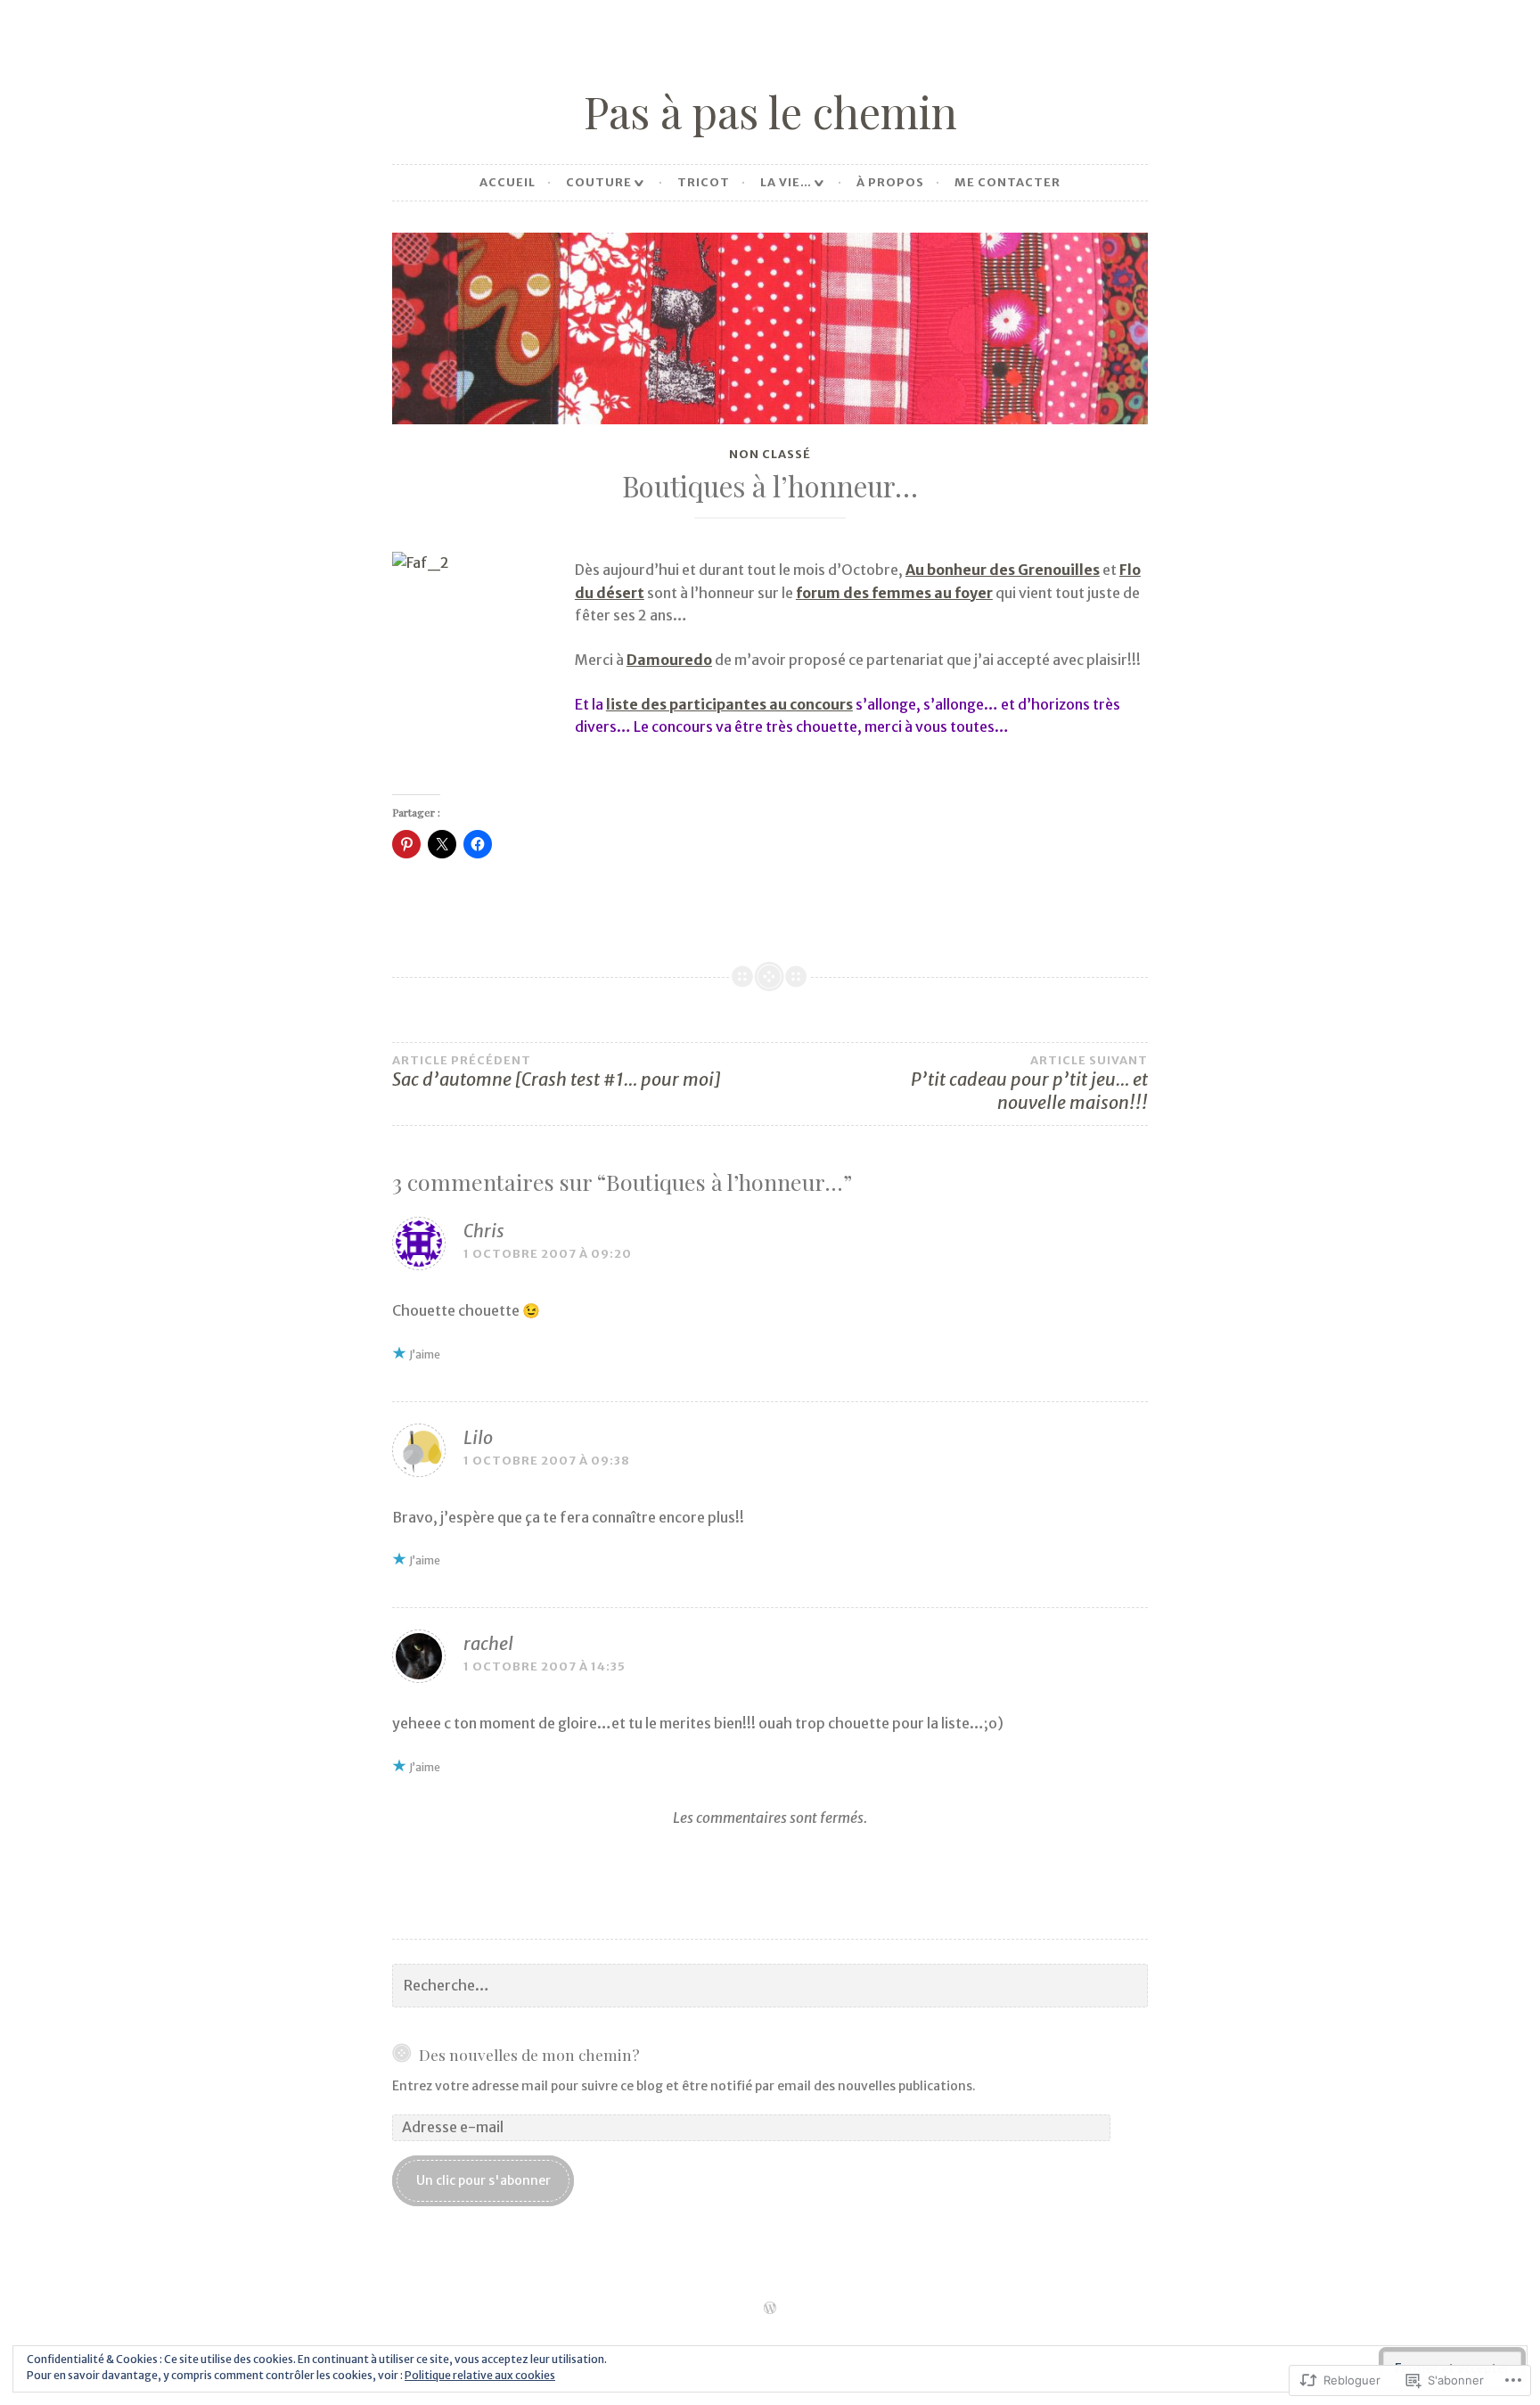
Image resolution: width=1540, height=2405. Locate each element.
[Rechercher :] (770, 1986)
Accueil (508, 182)
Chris (484, 1231)
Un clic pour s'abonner (483, 2180)
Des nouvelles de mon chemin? (529, 2054)
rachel (488, 1643)
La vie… (786, 182)
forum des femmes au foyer (894, 593)
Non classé (770, 454)
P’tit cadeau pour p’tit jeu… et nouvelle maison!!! (1029, 1084)
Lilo (478, 1437)
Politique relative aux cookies (480, 2375)
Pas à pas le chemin (770, 111)
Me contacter (1008, 182)
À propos (890, 182)
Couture (599, 182)
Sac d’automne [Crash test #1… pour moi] (556, 1072)
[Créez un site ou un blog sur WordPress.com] (770, 2309)
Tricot (704, 182)
